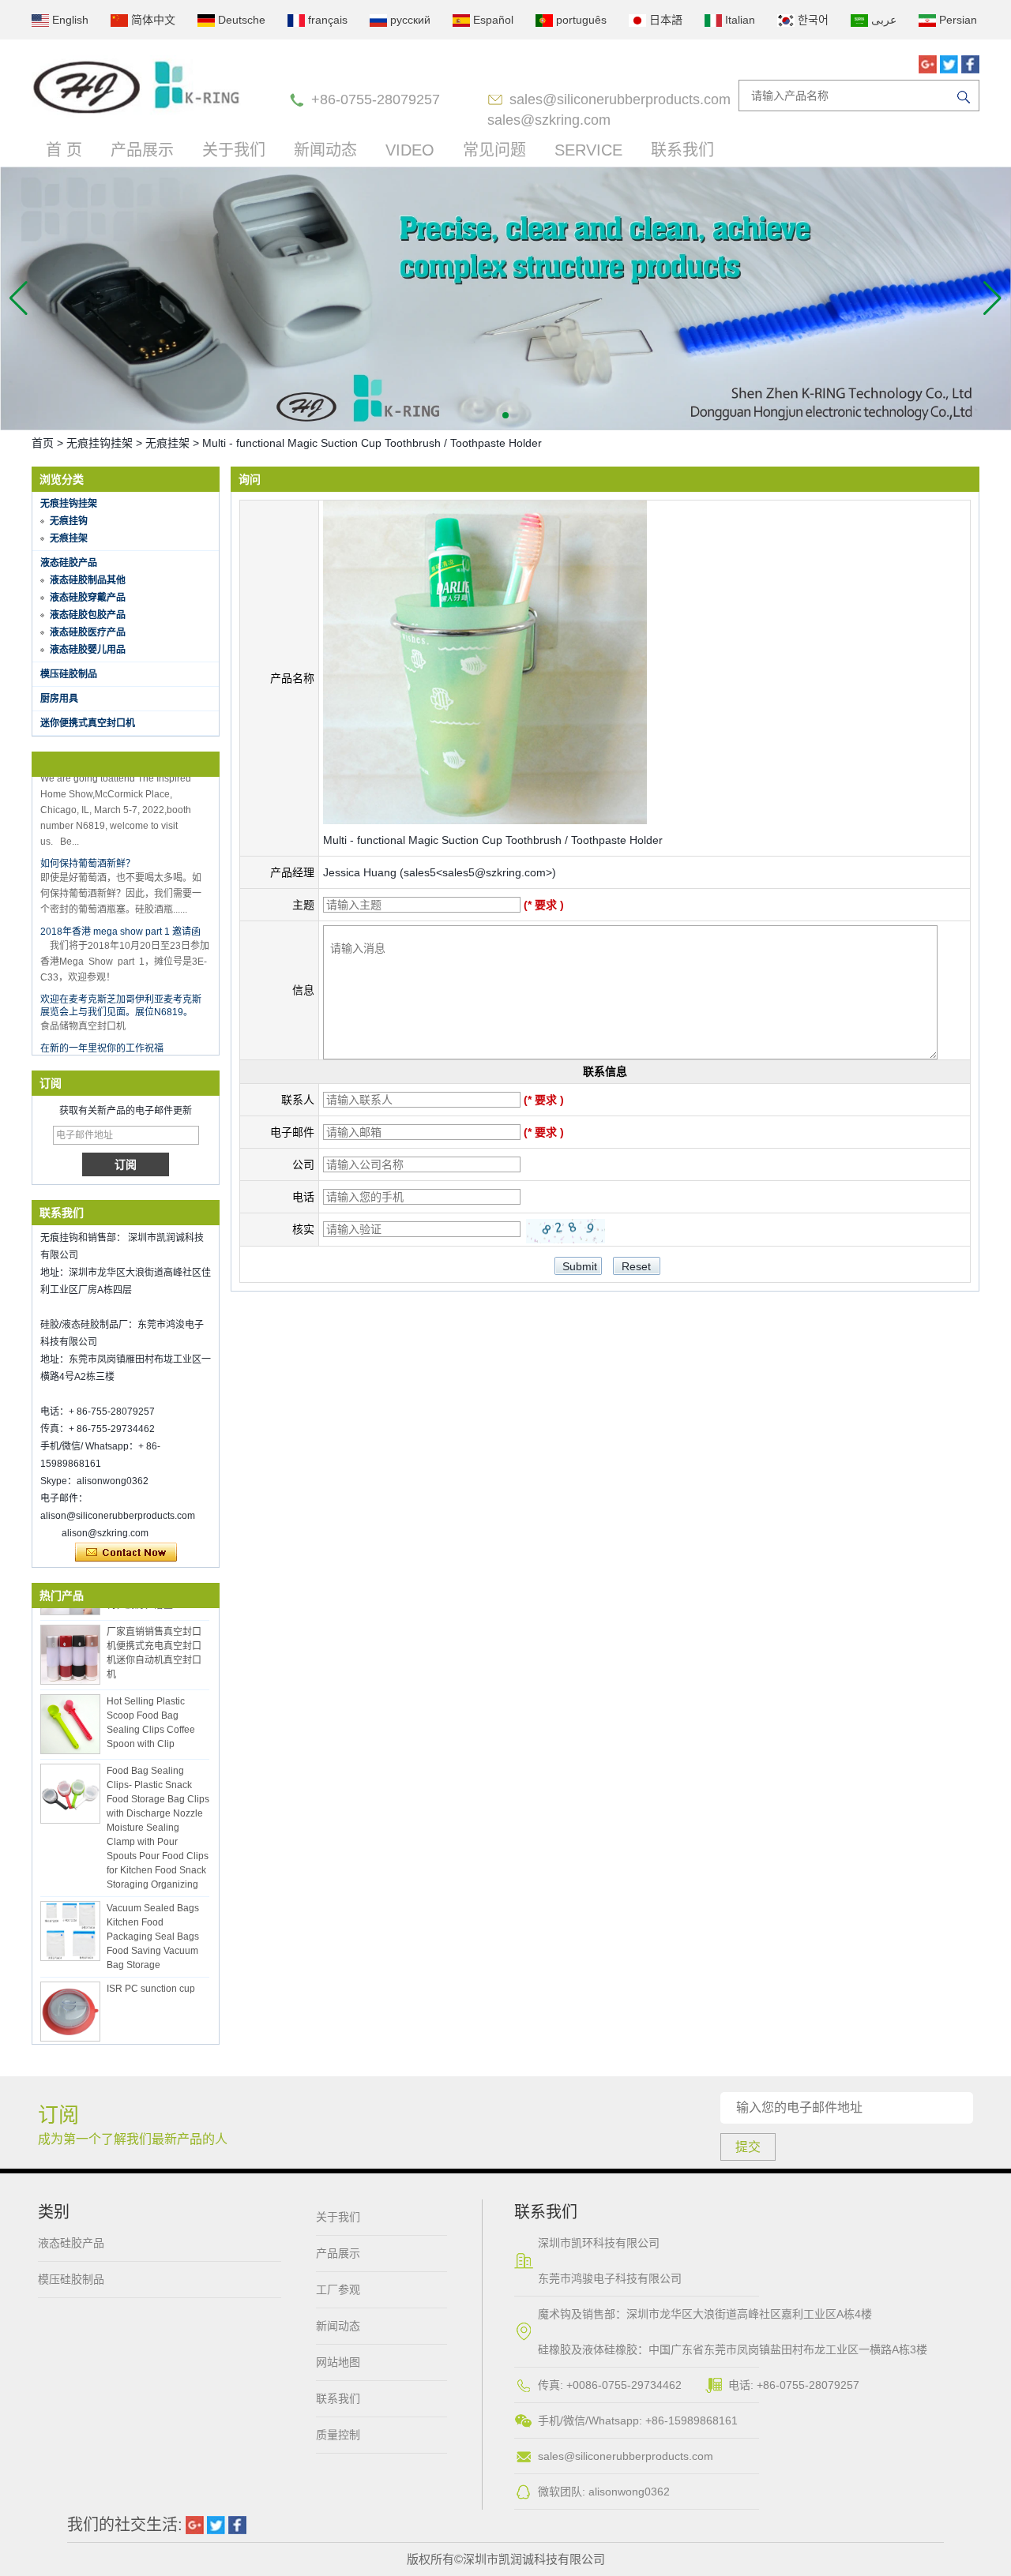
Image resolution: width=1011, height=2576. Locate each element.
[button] (505, 415)
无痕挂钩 (69, 521)
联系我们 (682, 150)
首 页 (64, 150)
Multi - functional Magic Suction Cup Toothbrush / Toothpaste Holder (493, 840)
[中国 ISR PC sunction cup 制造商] (70, 1993)
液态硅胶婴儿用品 (88, 650)
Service (588, 150)
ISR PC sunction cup (151, 1970)
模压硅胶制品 (69, 674)
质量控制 (338, 2435)
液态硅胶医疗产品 (88, 632)
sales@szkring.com (549, 120)
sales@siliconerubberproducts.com (620, 99)
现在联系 (126, 1553)
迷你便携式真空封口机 (88, 723)
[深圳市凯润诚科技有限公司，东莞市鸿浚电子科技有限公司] (137, 87)
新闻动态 (325, 150)
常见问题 (494, 150)
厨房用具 (59, 699)
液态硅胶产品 (69, 563)
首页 (43, 443)
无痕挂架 (167, 443)
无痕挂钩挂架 (100, 443)
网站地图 (338, 2362)
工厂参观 (338, 2289)
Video (410, 150)
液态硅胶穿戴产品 (88, 598)
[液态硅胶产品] (505, 298)
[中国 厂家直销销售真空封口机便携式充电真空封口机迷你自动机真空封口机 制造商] (70, 1636)
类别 (54, 2212)
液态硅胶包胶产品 (88, 615)
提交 (748, 2147)
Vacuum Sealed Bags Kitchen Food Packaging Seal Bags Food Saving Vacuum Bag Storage (153, 1918)
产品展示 (142, 150)
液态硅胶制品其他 (88, 580)
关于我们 (234, 150)
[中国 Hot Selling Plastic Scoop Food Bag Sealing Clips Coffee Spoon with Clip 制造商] (70, 1705)
